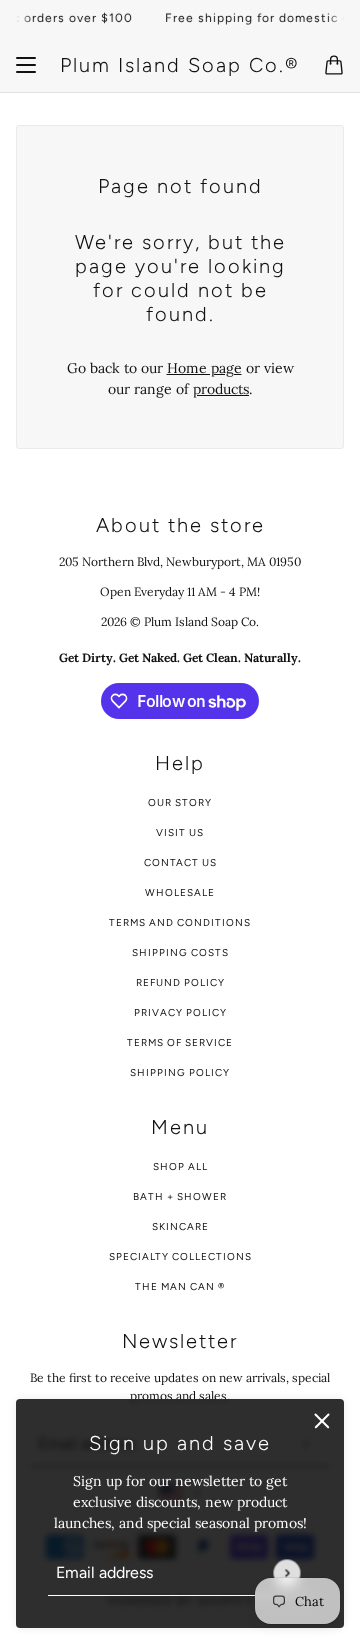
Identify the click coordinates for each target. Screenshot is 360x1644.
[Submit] (286, 1572)
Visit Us (180, 832)
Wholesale (180, 892)
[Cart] (334, 65)
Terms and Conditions (180, 922)
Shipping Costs (180, 952)
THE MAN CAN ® (180, 1286)
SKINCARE (180, 1226)
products (221, 389)
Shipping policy (180, 1072)
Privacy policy (180, 1012)
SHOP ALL (180, 1166)
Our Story (180, 802)
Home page (204, 368)
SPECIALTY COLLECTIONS (180, 1256)
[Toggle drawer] (26, 65)
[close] (322, 1421)
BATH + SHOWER (180, 1196)
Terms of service (180, 1042)
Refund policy (180, 982)
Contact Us (180, 862)
